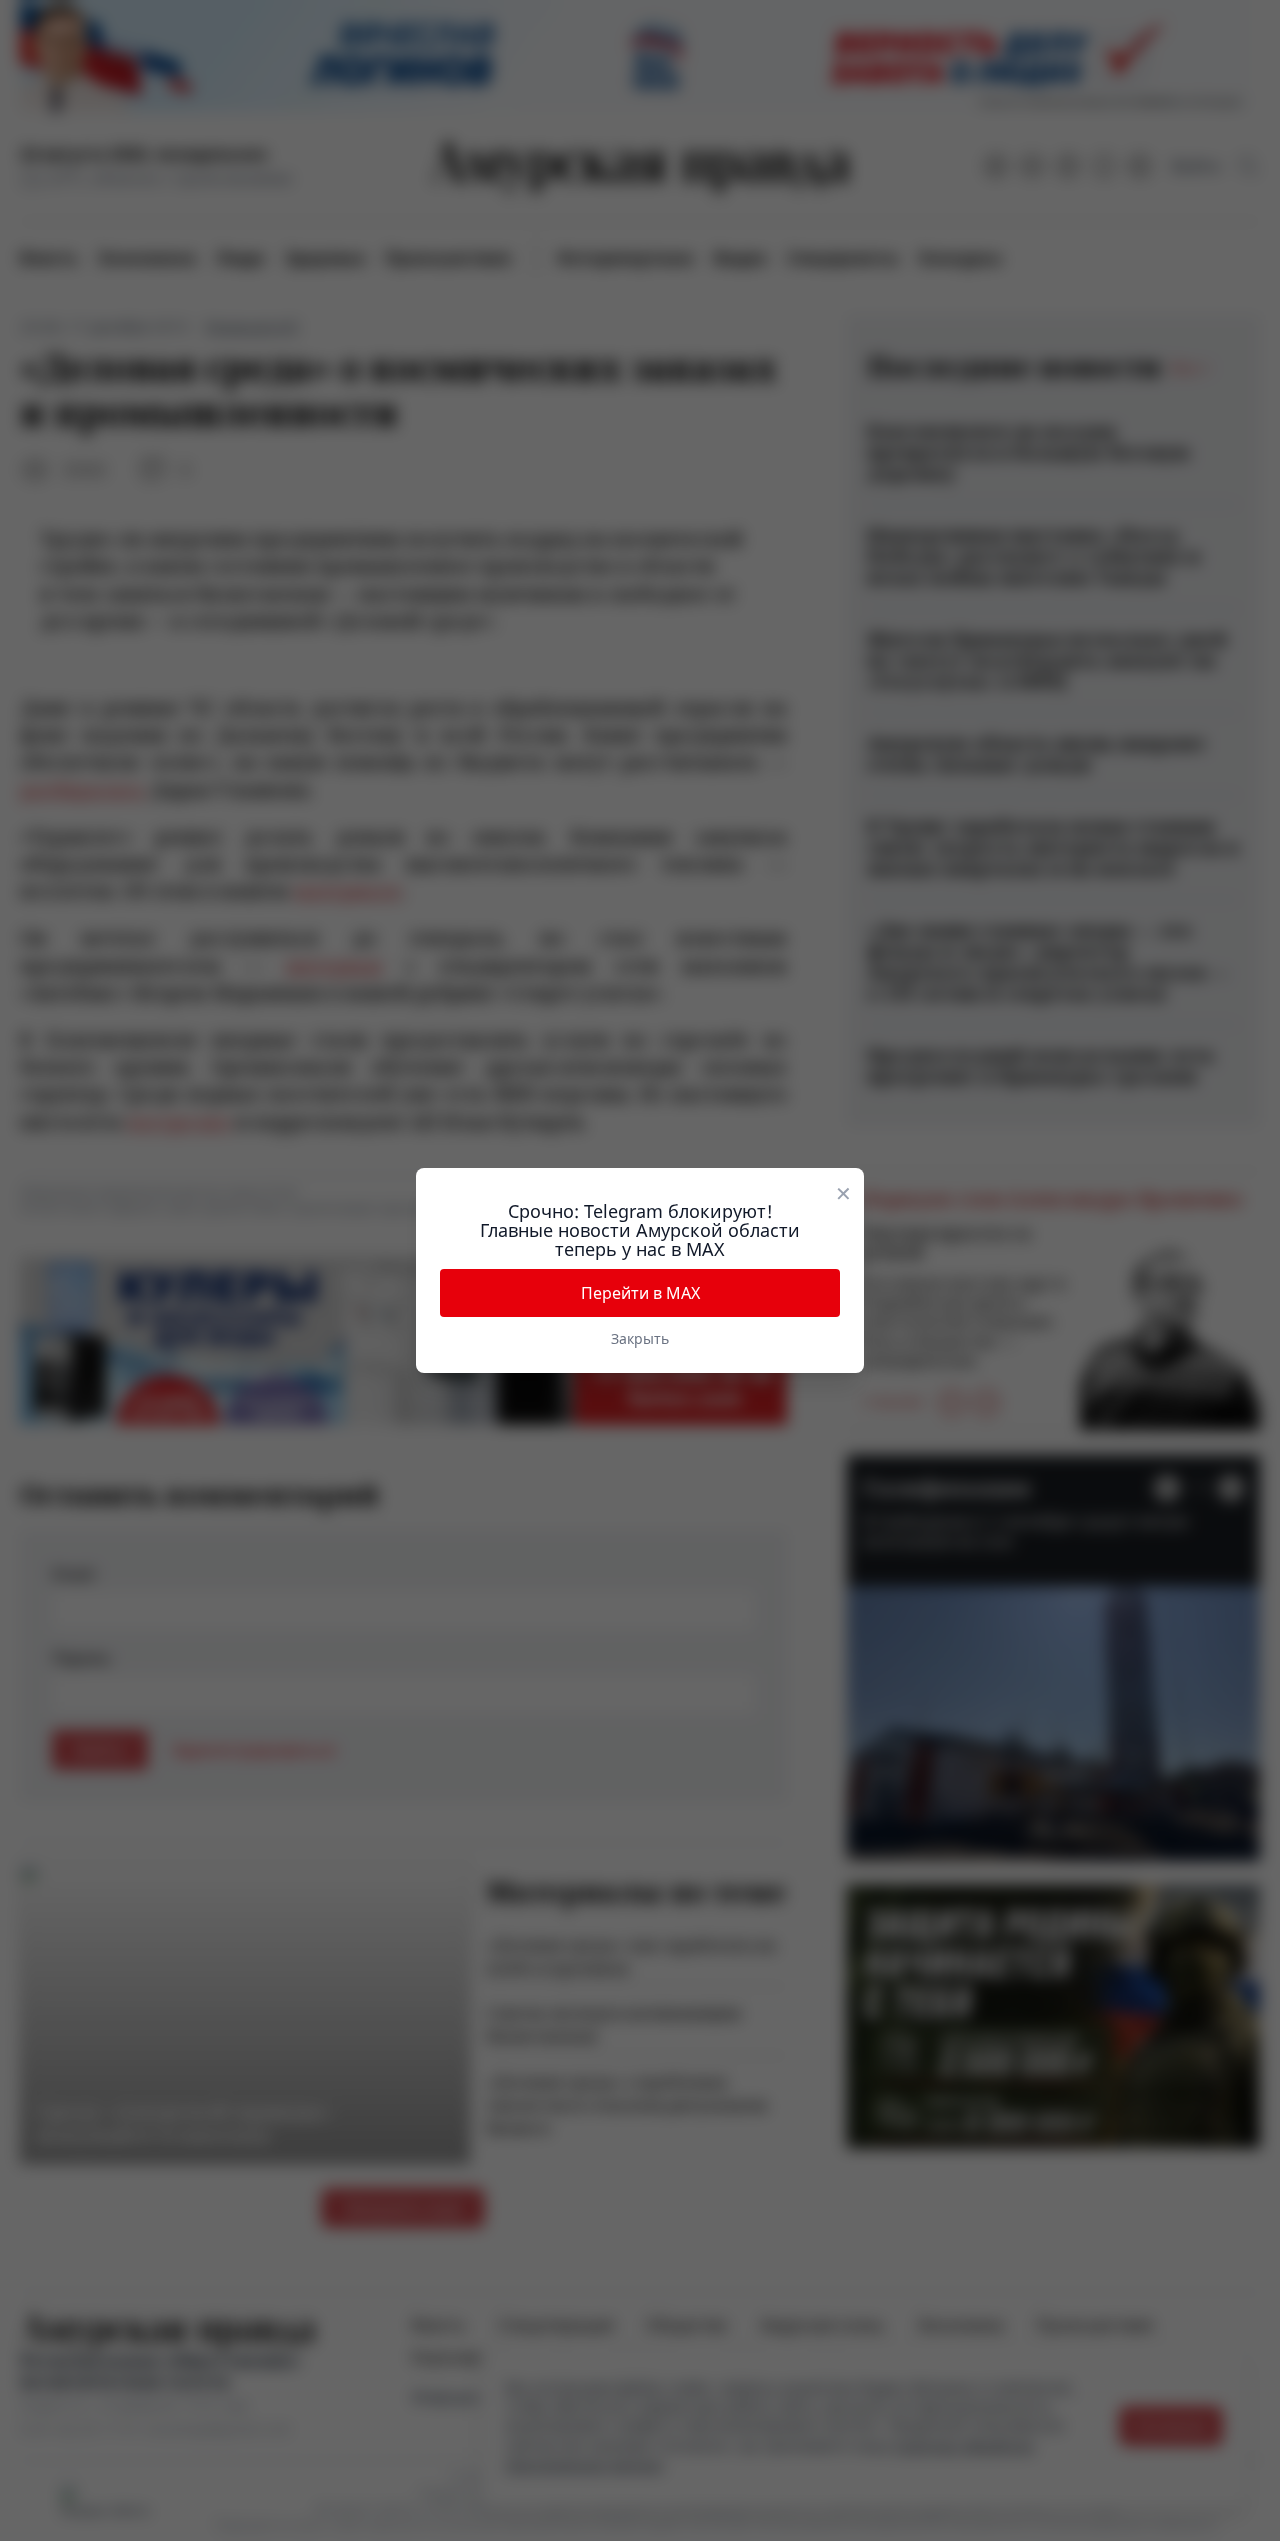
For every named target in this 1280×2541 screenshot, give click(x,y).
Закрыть (640, 1338)
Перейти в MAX (640, 1293)
